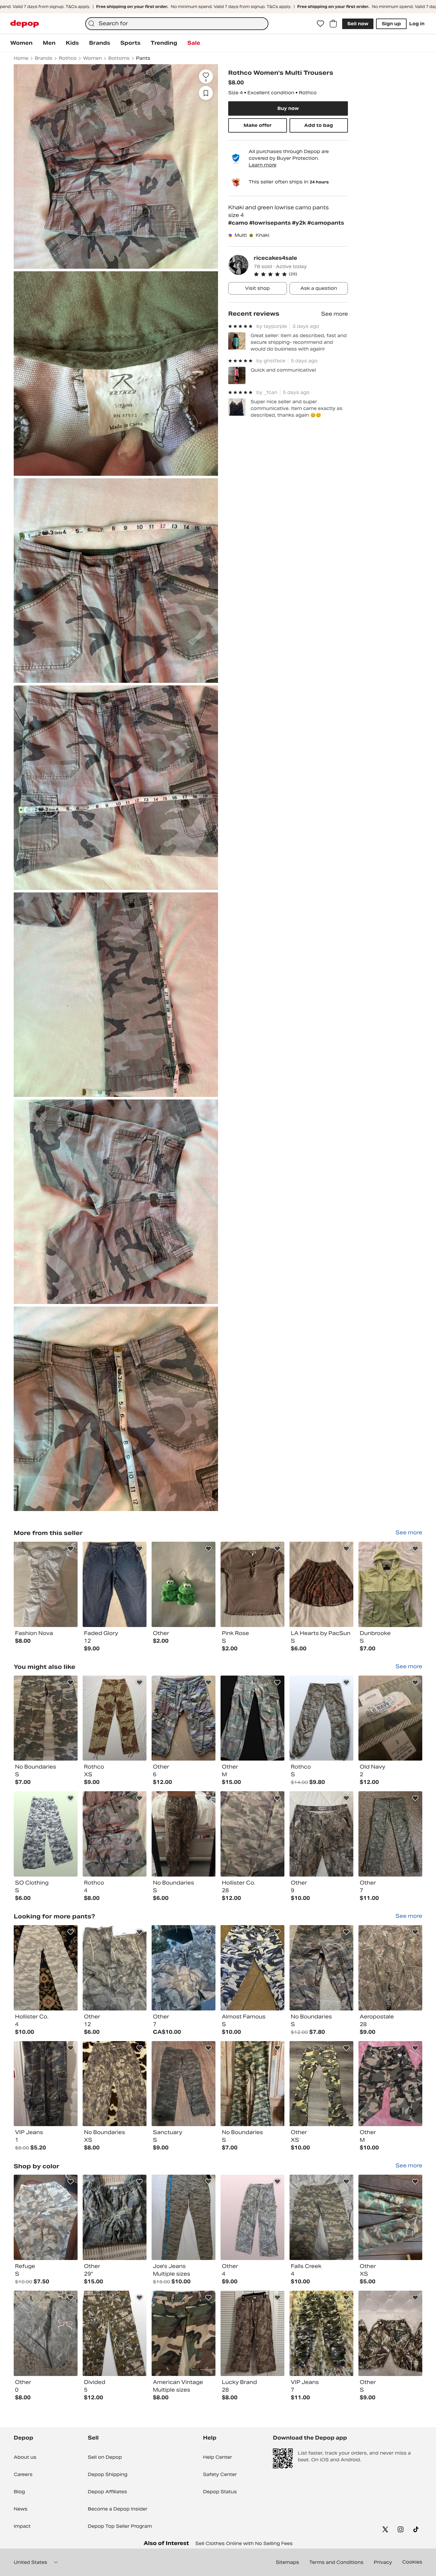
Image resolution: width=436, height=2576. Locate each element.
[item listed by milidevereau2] (321, 2084)
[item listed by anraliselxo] (252, 2217)
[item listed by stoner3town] (46, 1718)
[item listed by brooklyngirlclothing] (115, 1718)
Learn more (263, 165)
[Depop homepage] (25, 24)
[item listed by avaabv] (321, 1968)
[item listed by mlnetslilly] (390, 2084)
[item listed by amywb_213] (390, 1968)
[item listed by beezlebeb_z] (252, 1718)
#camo (239, 223)
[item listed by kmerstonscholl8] (321, 2217)
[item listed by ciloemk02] (184, 1968)
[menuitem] (21, 43)
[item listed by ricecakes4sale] (46, 1584)
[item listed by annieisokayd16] (252, 1834)
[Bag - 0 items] (333, 24)
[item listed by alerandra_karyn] (46, 1968)
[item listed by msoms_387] (115, 2333)
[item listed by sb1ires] (184, 2084)
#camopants (326, 223)
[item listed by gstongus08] (252, 2333)
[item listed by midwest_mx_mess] (252, 2084)
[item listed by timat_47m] (46, 2217)
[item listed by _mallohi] (46, 1834)
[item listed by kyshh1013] (184, 2333)
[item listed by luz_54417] (46, 2333)
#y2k (300, 223)
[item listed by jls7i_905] (184, 2217)
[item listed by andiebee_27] (184, 1718)
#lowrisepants (271, 223)
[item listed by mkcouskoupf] (184, 1834)
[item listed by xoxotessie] (390, 2333)
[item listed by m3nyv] (390, 2217)
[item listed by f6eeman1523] (46, 2084)
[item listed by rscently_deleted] (321, 1718)
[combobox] (177, 24)
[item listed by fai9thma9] (115, 1968)
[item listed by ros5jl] (115, 2084)
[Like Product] (71, 1549)
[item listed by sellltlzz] (321, 2333)
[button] (301, 274)
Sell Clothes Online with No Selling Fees (244, 2543)
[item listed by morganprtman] (390, 1718)
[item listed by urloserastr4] (252, 1968)
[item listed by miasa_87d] (115, 2217)
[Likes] (320, 24)
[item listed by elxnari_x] (321, 1834)
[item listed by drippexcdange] (390, 1834)
